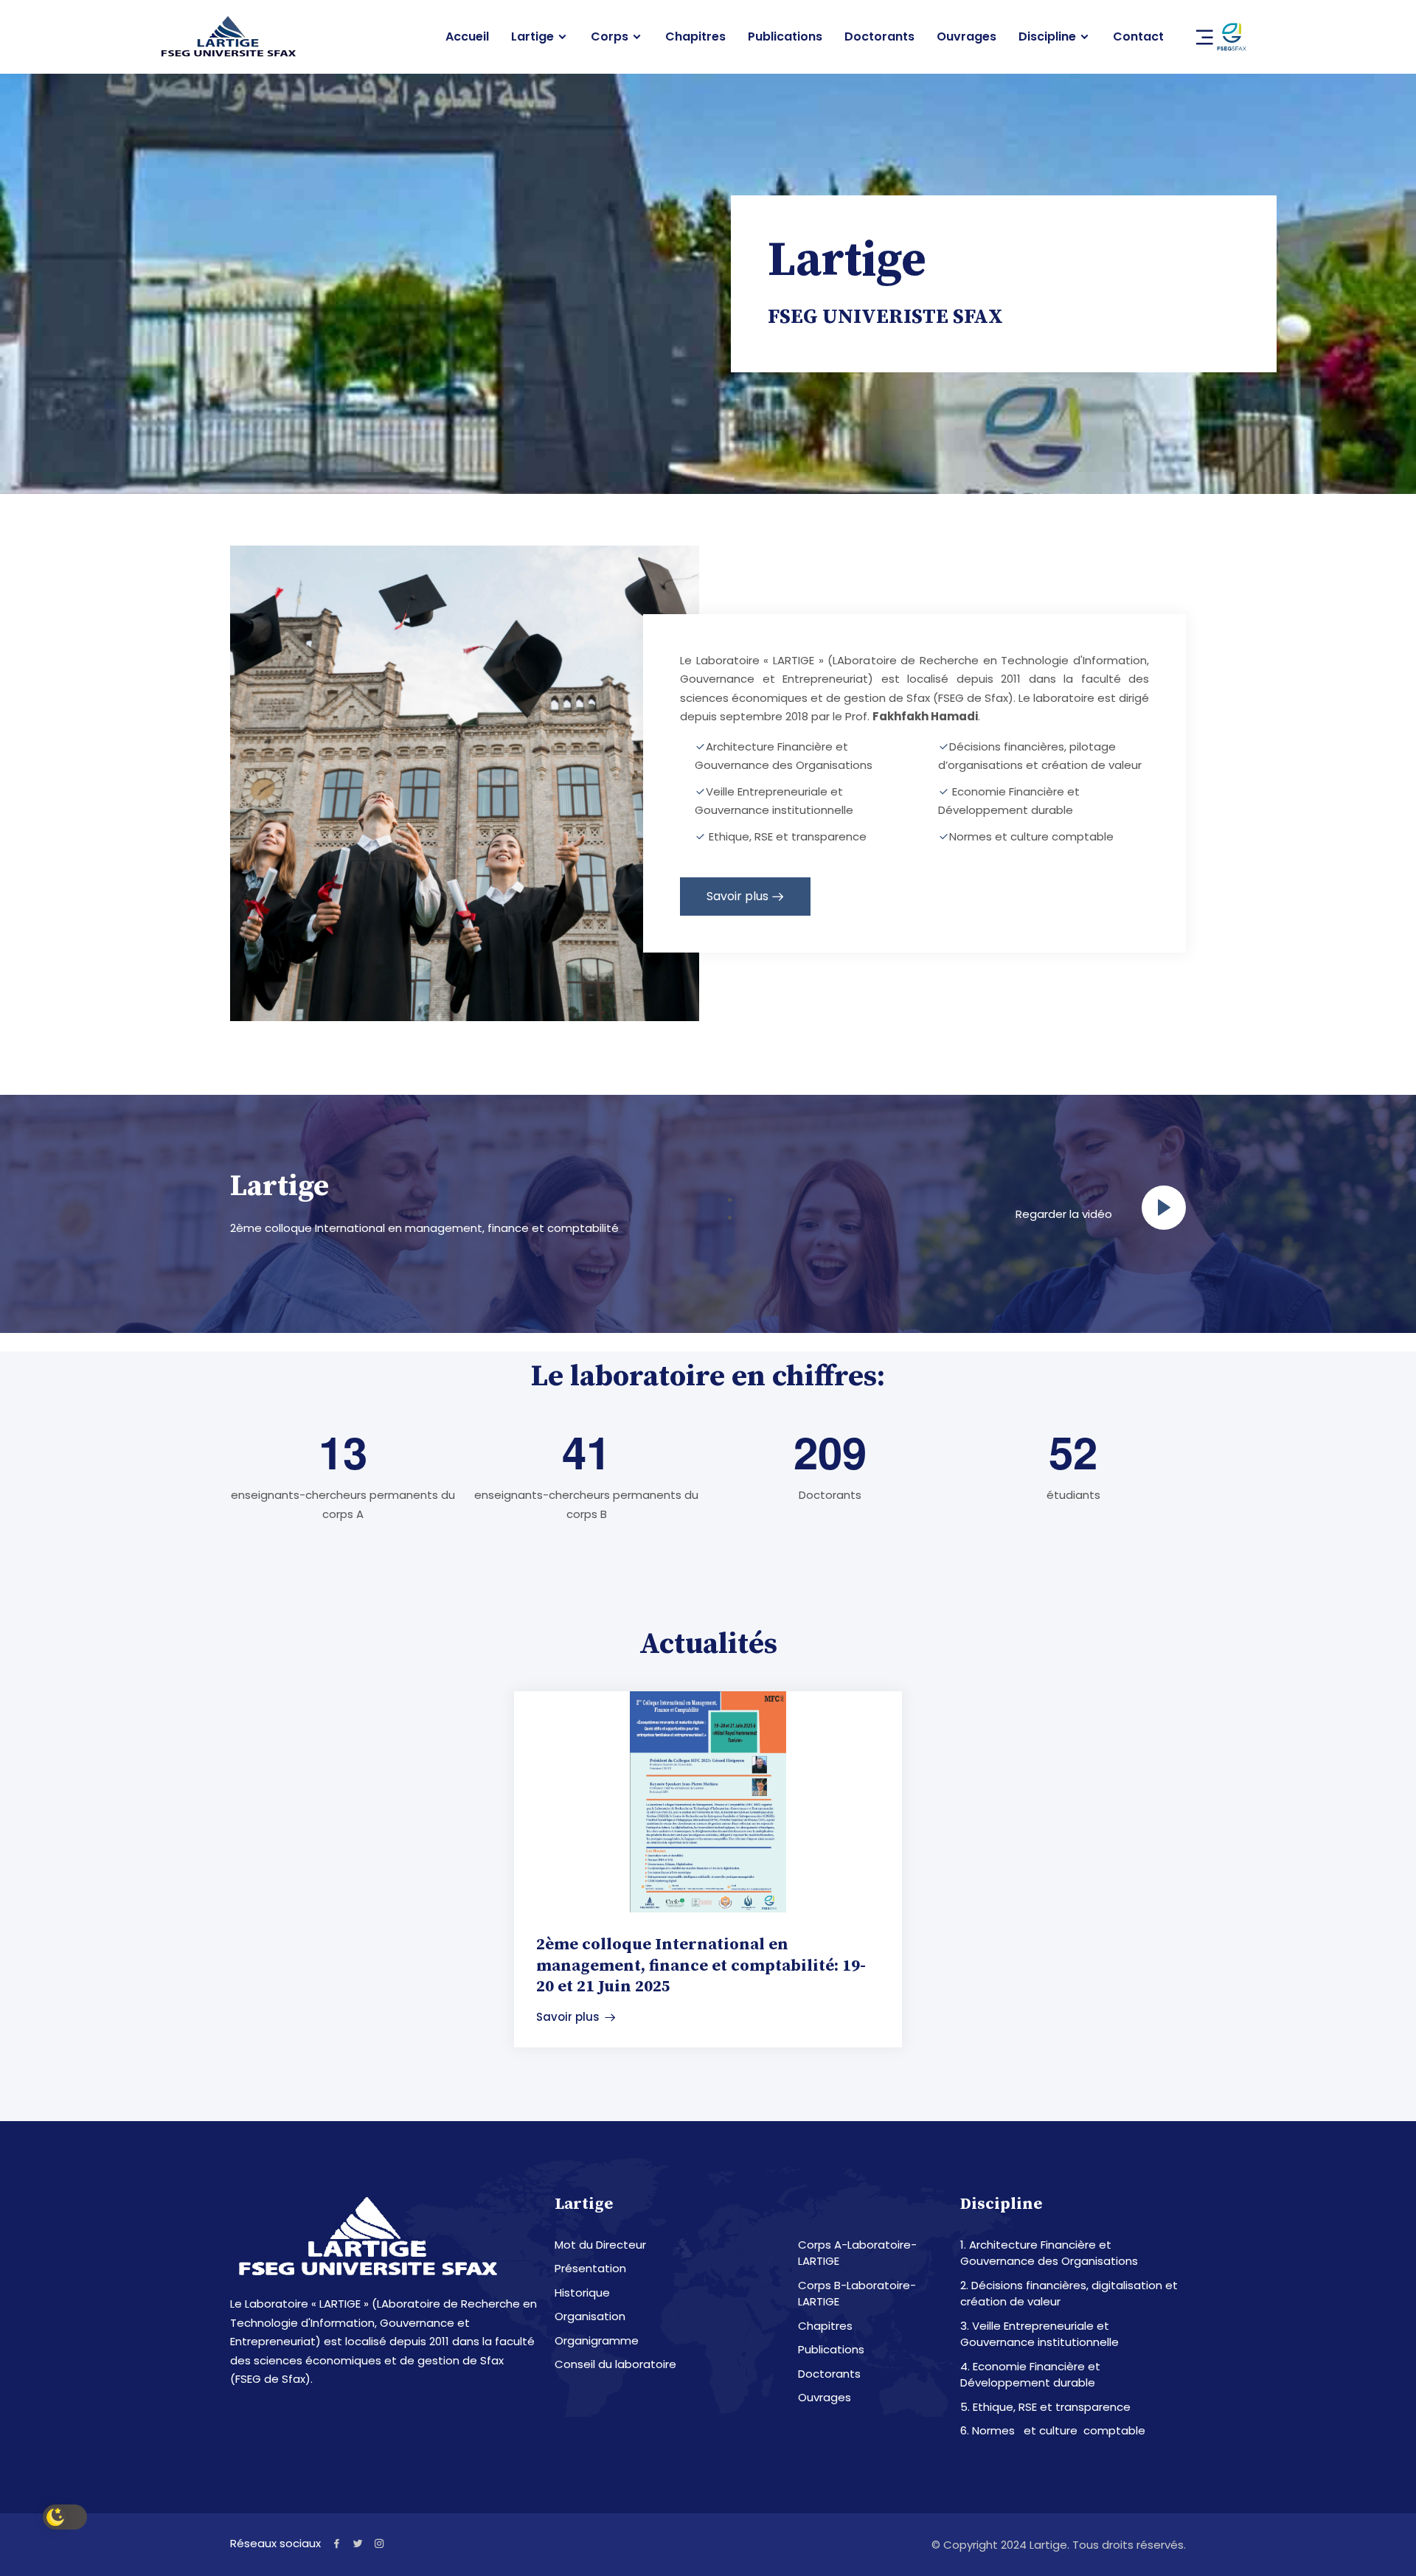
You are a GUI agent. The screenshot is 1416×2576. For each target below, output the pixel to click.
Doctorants (879, 37)
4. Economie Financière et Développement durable (1030, 2375)
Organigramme (597, 2340)
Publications (785, 37)
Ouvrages (966, 37)
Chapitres (695, 37)
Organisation (590, 2316)
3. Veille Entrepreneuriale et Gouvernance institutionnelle (1040, 2334)
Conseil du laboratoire (615, 2364)
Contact (1138, 37)
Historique (582, 2293)
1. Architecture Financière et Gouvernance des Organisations (1049, 2253)
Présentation (590, 2268)
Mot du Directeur (600, 2245)
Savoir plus (737, 896)
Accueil (467, 37)
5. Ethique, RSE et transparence (1045, 2407)
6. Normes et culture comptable (1053, 2430)
